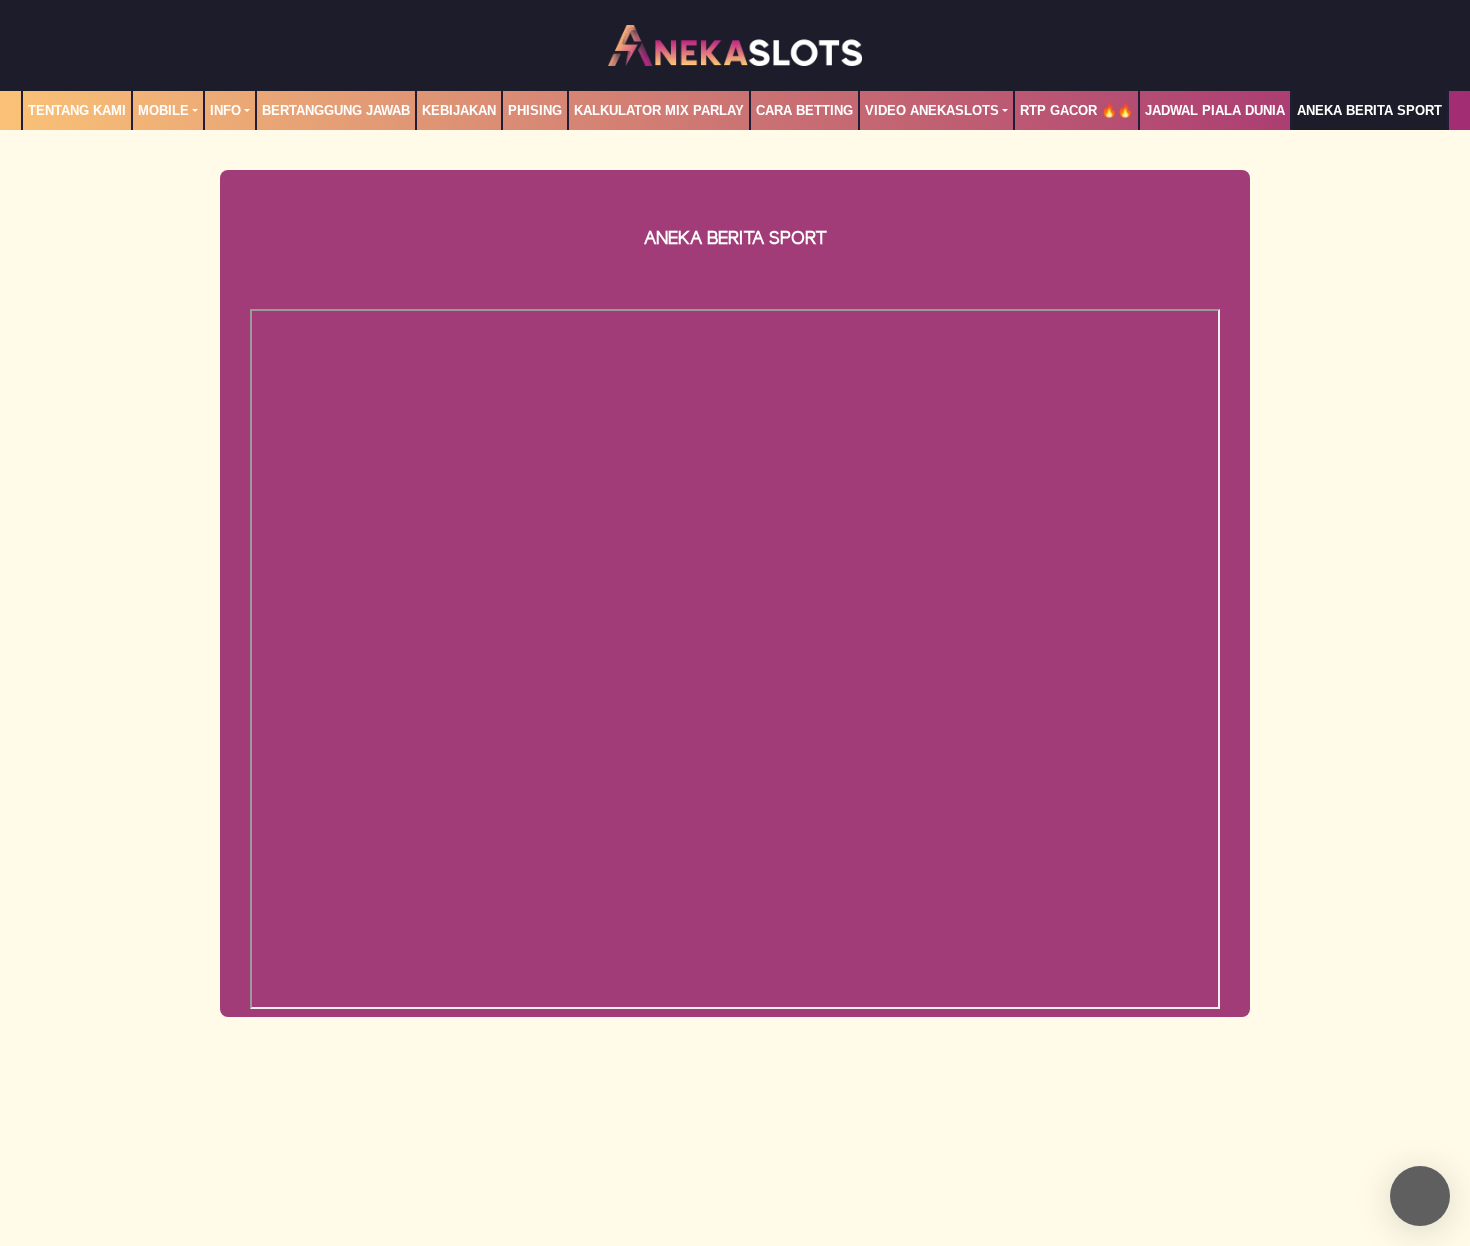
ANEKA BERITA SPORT (1369, 110)
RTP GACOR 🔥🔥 (1076, 110)
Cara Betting (804, 110)
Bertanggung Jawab (336, 110)
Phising (535, 110)
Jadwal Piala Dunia (1215, 110)
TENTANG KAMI (77, 110)
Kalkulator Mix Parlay (659, 110)
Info (225, 110)
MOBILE (163, 110)
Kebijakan (459, 110)
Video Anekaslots (932, 110)
